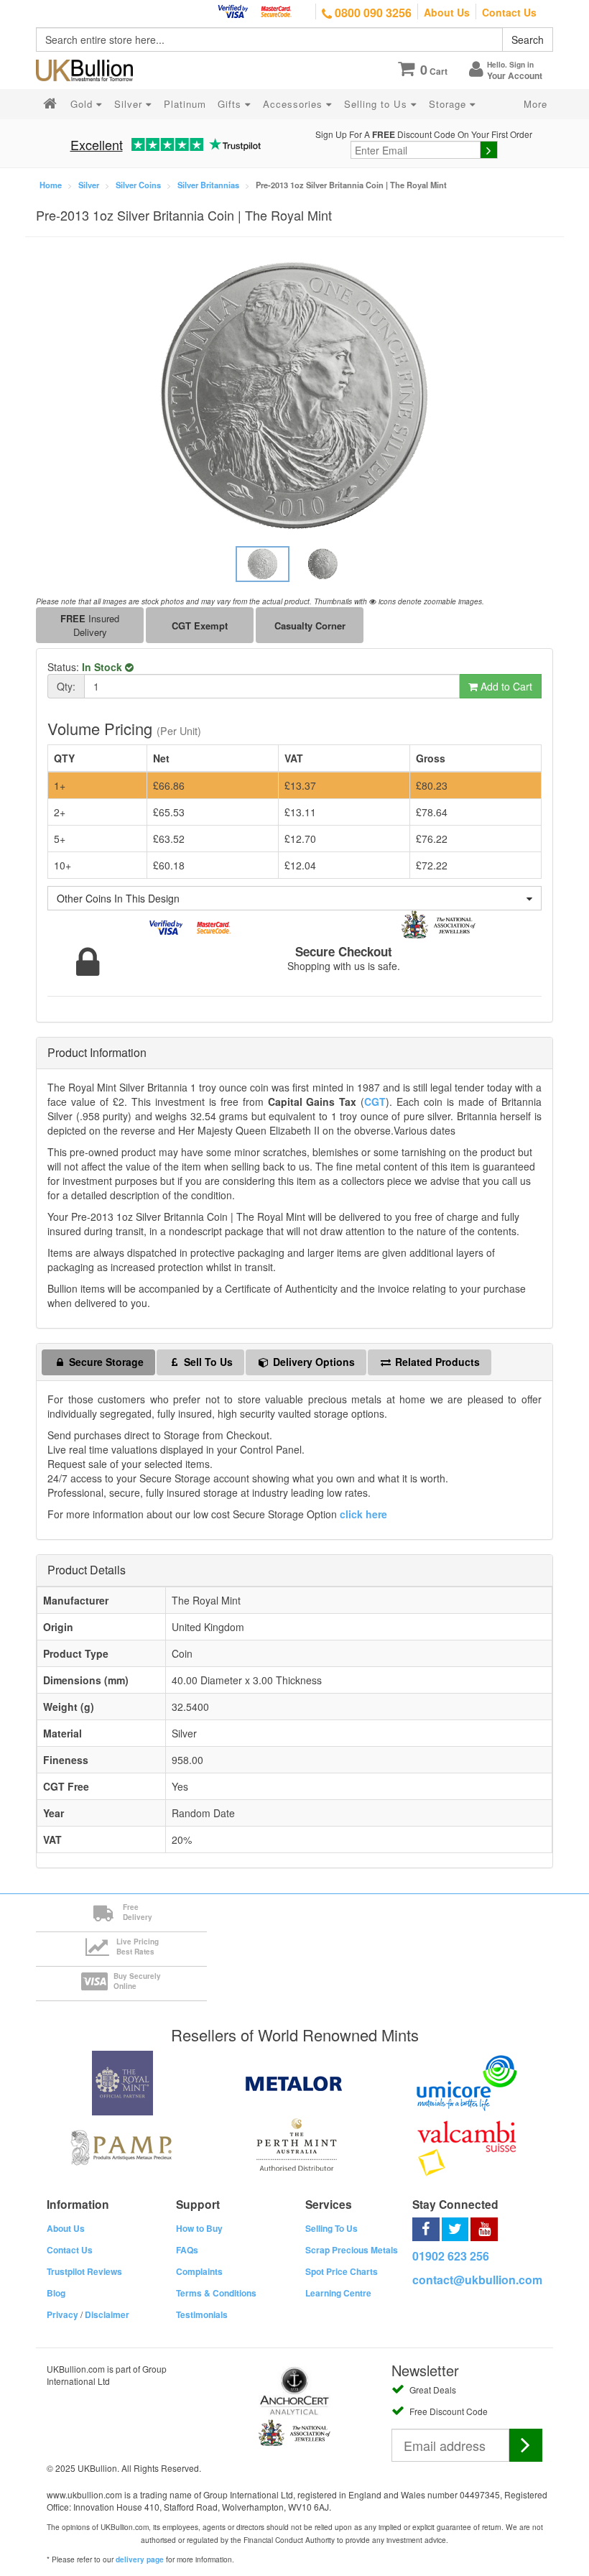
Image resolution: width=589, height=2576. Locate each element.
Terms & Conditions (216, 2293)
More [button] (535, 104)
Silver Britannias (208, 185)
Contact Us (509, 12)
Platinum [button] (185, 104)
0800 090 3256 (372, 13)
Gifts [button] (231, 104)
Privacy (62, 2314)
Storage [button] (449, 104)
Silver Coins (138, 185)
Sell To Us (207, 1362)
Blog (56, 2293)
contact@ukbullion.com (477, 2280)
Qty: (66, 686)
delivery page (140, 2559)
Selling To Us (331, 2228)
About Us (447, 12)
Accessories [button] (294, 104)
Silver (89, 185)
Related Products (436, 1362)
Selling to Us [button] (377, 104)
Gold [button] (83, 104)
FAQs (187, 2250)
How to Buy (199, 2228)
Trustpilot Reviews (84, 2271)
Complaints (199, 2271)
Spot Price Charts (342, 2271)
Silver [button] (130, 104)
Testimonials (202, 2314)
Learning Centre (338, 2293)
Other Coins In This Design (118, 898)
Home (51, 185)
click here (363, 1514)
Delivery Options (312, 1362)
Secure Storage (105, 1362)
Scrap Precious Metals (352, 2250)
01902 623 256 (451, 2256)
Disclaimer (107, 2314)
